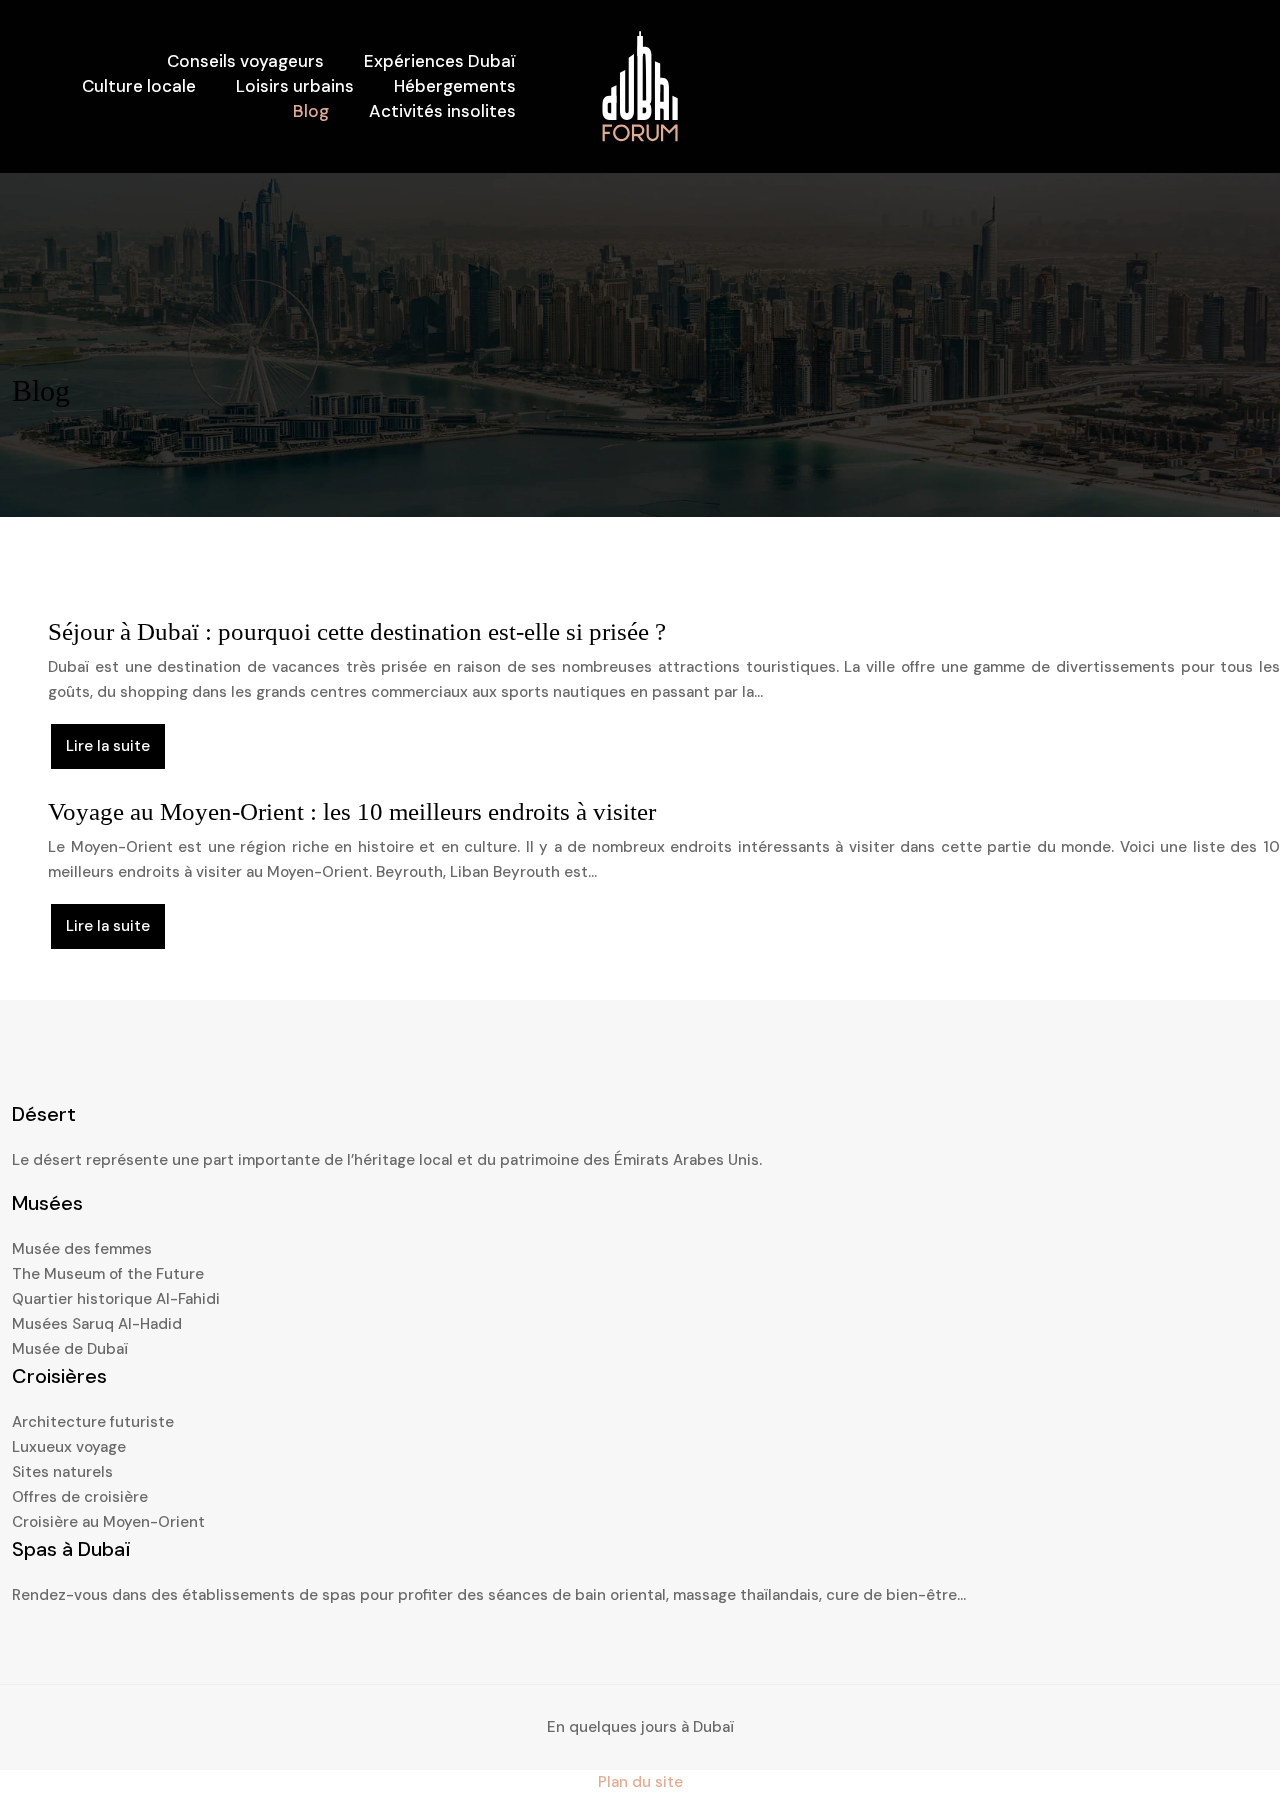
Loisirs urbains (295, 86)
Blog (311, 111)
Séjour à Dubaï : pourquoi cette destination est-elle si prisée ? (357, 631)
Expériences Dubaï (440, 61)
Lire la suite (108, 746)
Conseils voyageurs (245, 61)
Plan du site (640, 1782)
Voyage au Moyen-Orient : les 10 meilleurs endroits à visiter (352, 811)
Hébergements (455, 86)
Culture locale (139, 86)
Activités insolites (442, 111)
